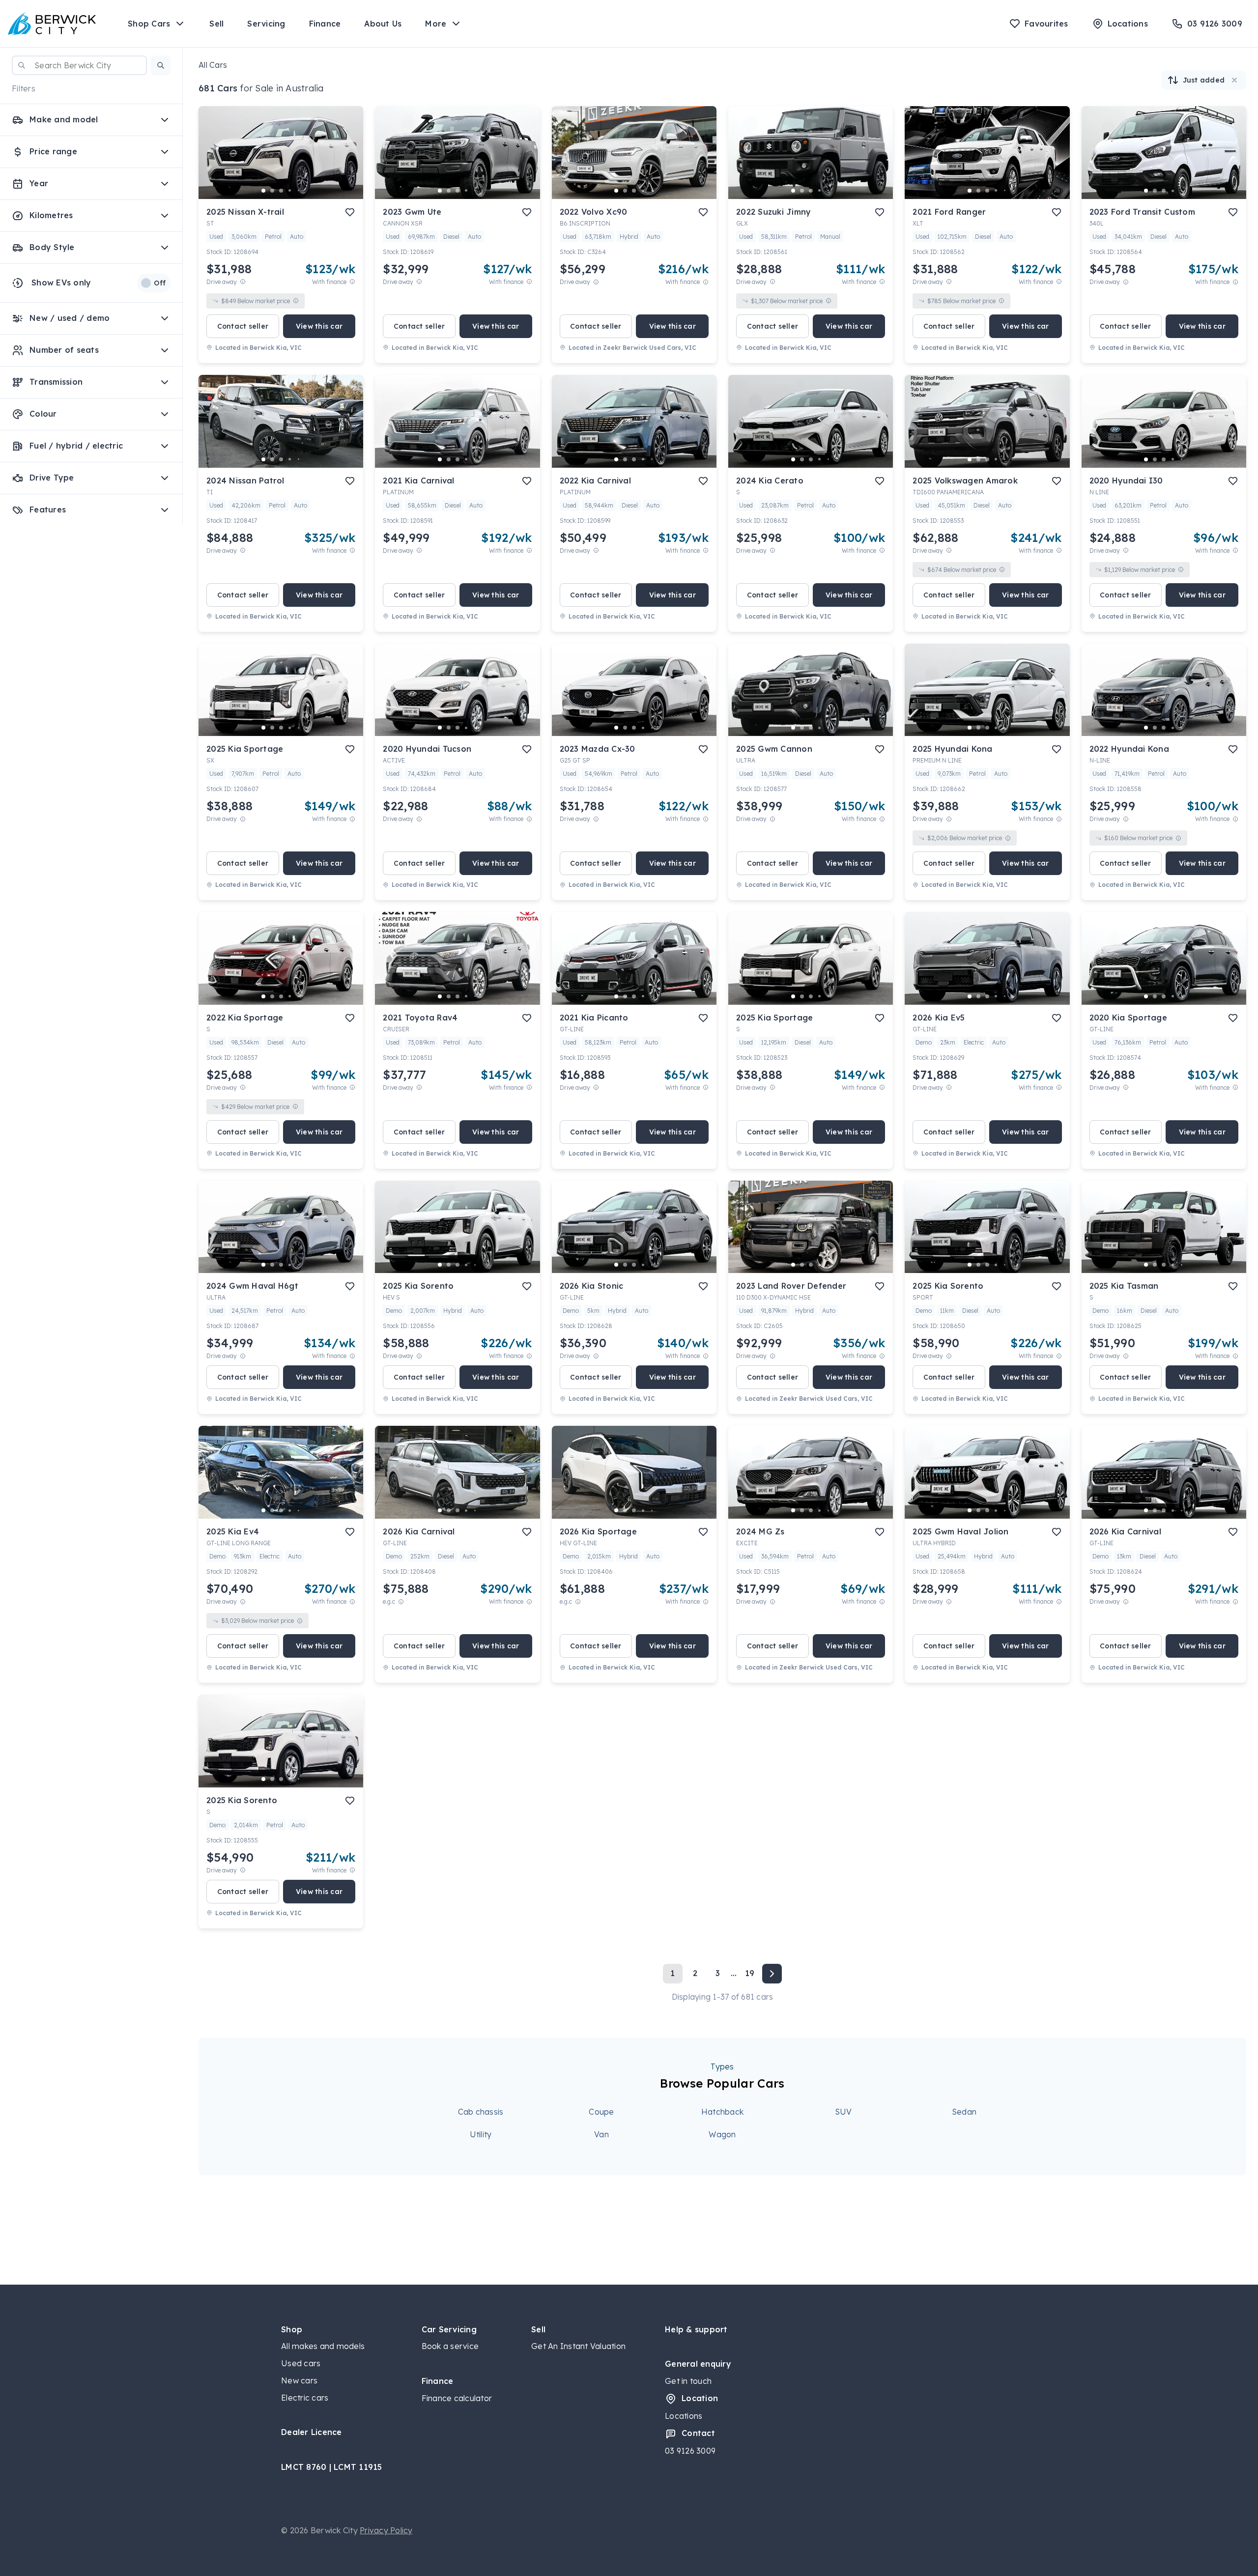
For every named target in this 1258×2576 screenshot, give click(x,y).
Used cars (301, 2363)
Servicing (266, 24)
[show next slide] (348, 161)
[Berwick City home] (52, 24)
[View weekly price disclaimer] (352, 282)
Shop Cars (149, 24)
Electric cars (305, 2398)
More (436, 24)
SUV (843, 2112)
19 (750, 1973)
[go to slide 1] (263, 191)
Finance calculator (457, 2398)
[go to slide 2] (272, 191)
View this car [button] (319, 326)
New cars (299, 2380)
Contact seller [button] (243, 326)
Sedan (964, 2112)
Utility (481, 2134)
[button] (161, 65)
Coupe (601, 2112)
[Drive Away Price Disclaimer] (243, 282)
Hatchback (722, 2112)
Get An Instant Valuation (578, 2346)
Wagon (722, 2134)
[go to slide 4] (290, 191)
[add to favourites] (350, 212)
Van (601, 2134)
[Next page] (772, 1974)
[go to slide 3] (281, 191)
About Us (383, 24)
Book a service (450, 2346)
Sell (216, 24)
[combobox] (79, 65)
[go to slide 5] (299, 191)
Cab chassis (481, 2112)
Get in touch (688, 2381)
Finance (325, 24)
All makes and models (323, 2346)
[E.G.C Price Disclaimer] (401, 1601)
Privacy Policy (386, 2530)
